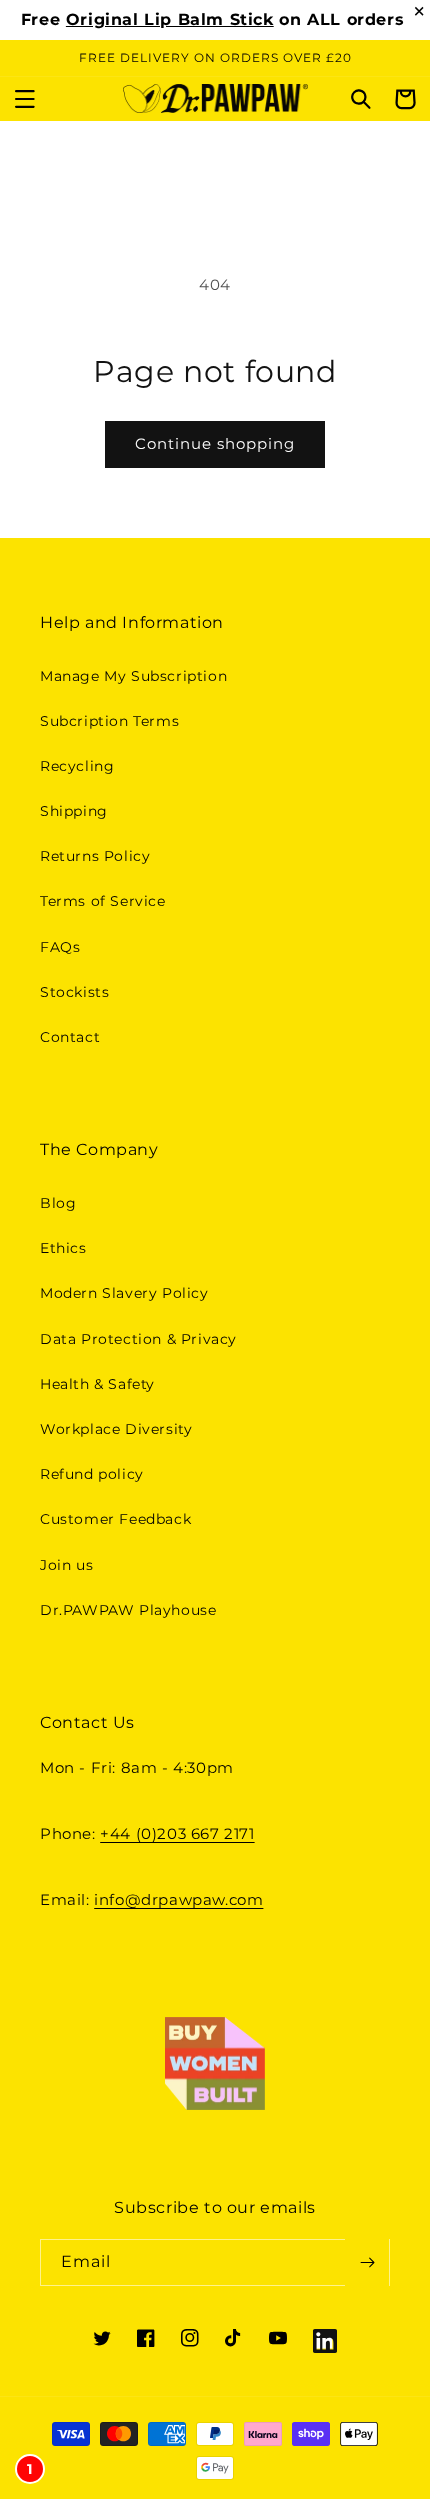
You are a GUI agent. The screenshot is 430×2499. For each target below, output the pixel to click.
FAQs (60, 947)
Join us (66, 1565)
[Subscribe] (367, 2262)
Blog (58, 1203)
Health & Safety (97, 1384)
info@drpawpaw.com (178, 1899)
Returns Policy (95, 856)
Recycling (77, 766)
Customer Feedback (115, 1519)
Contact (70, 1037)
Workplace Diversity (116, 1429)
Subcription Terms (109, 721)
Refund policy (92, 1474)
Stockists (74, 992)
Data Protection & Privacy (138, 1339)
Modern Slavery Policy (124, 1293)
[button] (25, 99)
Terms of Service (103, 901)
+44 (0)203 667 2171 (177, 1833)
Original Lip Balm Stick (170, 19)
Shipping (74, 811)
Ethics (63, 1248)
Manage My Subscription (133, 676)
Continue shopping (215, 443)
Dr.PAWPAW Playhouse (128, 1610)
